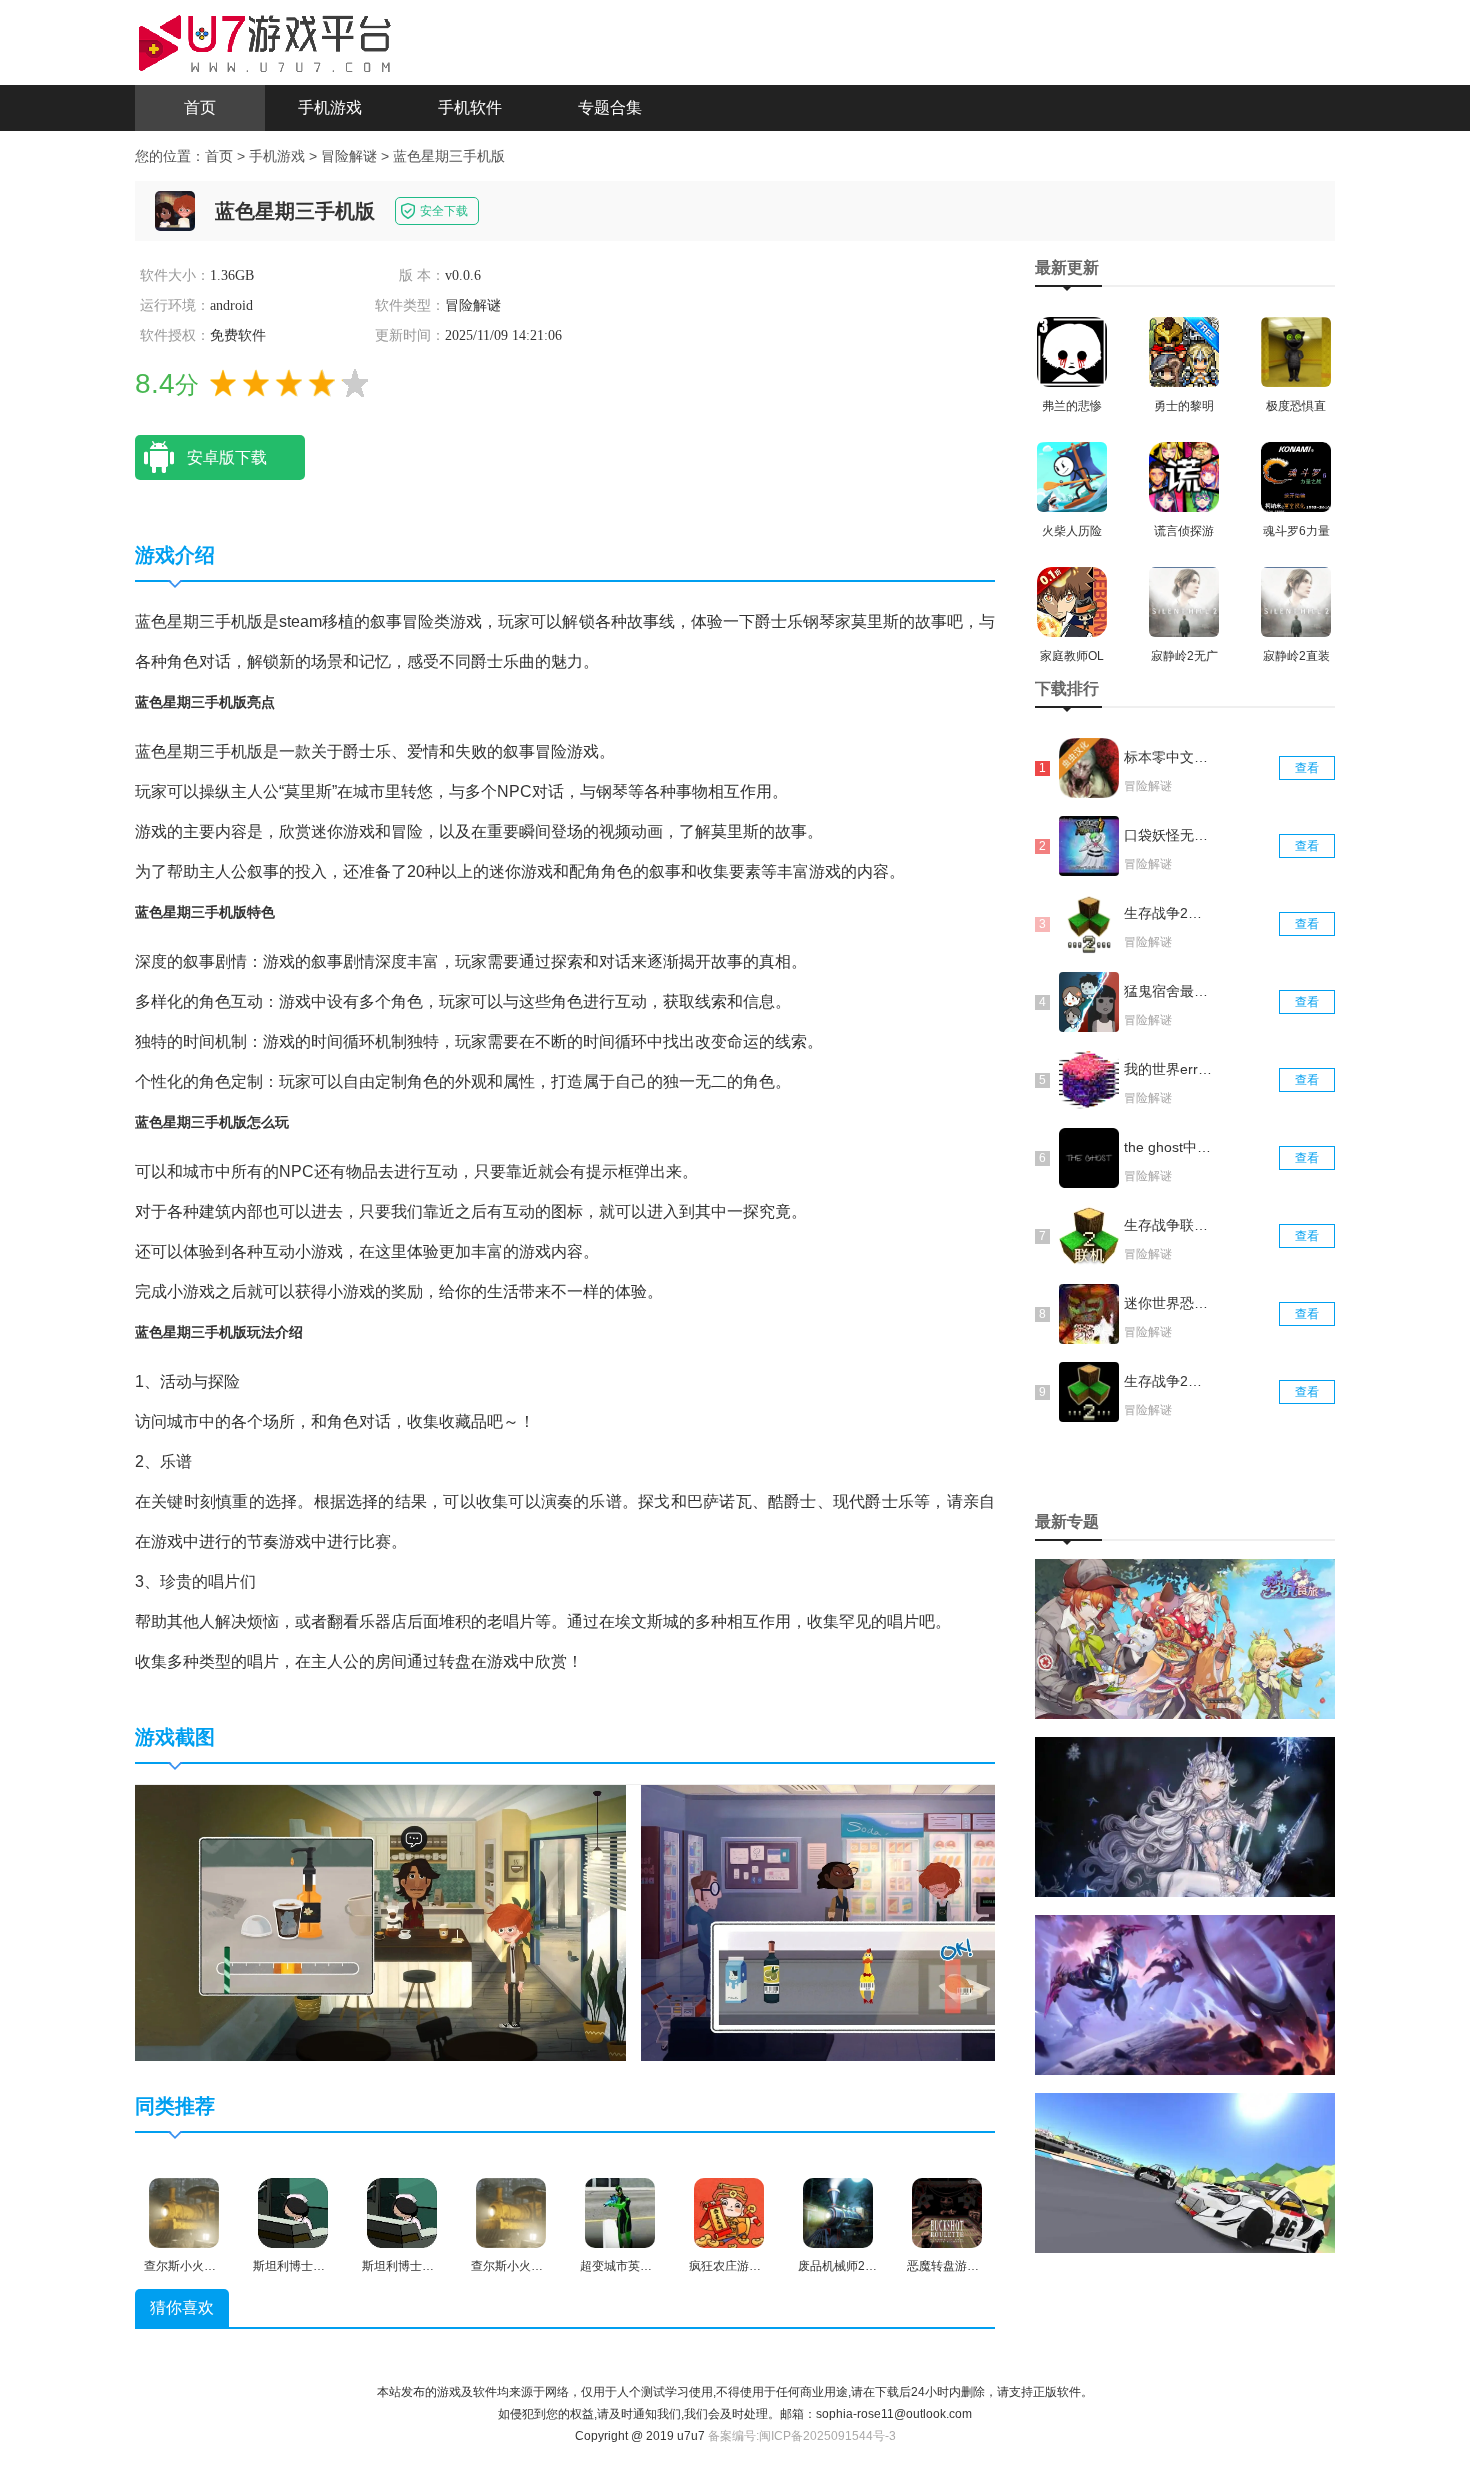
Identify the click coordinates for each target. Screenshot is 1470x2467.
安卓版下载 (227, 457)
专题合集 (610, 107)
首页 (200, 107)
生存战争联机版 (1168, 1225)
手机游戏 (330, 107)
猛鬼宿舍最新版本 (1168, 991)
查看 (1307, 768)
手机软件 (470, 107)
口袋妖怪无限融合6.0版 (1168, 835)
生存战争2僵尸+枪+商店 (1168, 913)
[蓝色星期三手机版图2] (886, 1922)
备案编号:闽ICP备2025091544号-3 (802, 2436)
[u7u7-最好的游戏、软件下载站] (265, 41)
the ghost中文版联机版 (1168, 1147)
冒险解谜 (349, 156)
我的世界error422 (1168, 1069)
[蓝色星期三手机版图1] (380, 1922)
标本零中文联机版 (1168, 757)
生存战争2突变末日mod (1168, 1381)
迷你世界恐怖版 (1168, 1303)
